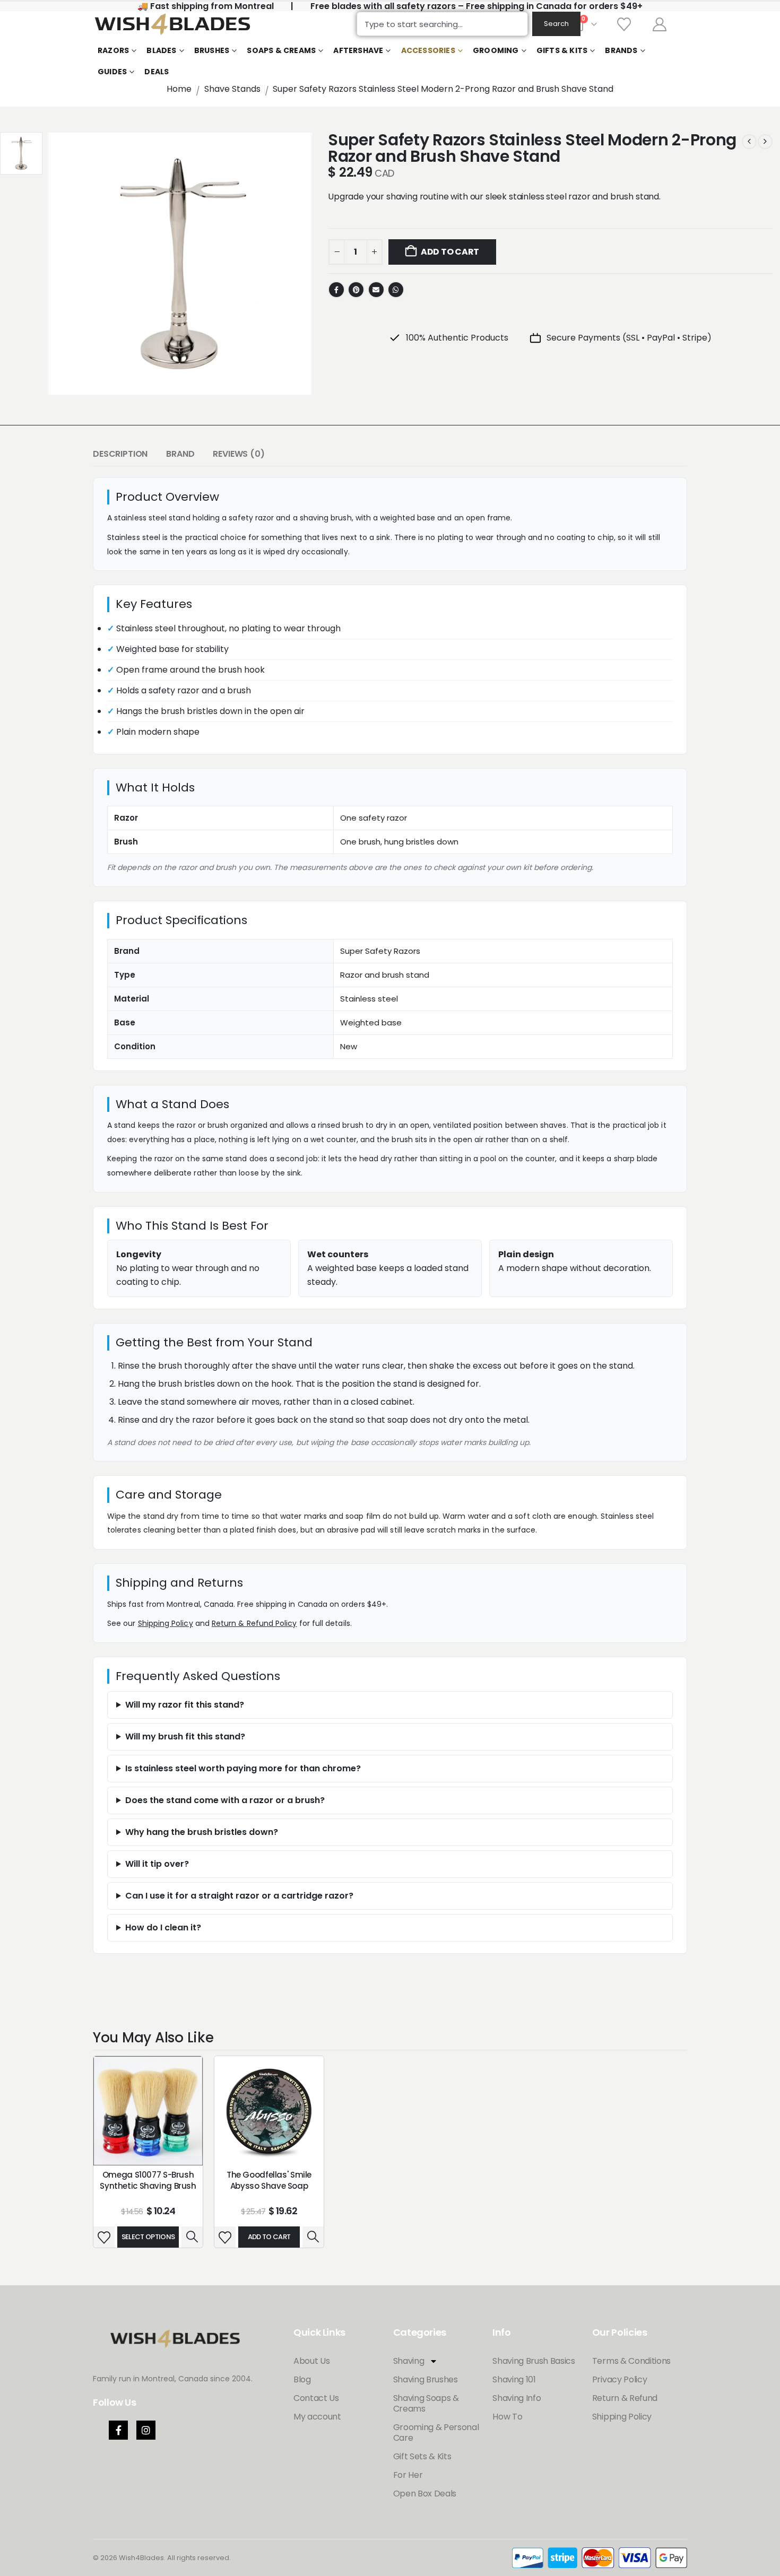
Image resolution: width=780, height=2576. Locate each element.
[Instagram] (146, 2430)
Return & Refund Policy (254, 1623)
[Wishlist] (624, 24)
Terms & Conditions (631, 2361)
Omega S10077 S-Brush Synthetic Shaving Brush (148, 2180)
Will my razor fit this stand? (185, 1705)
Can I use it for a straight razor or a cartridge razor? (239, 1896)
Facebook (336, 290)
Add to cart (450, 252)
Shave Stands (232, 89)
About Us (311, 2361)
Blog (302, 2379)
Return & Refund (625, 2398)
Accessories (428, 50)
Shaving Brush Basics (534, 2361)
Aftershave (358, 50)
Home (179, 89)
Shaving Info (517, 2398)
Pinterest (356, 290)
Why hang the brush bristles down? (202, 1832)
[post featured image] (148, 2111)
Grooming (496, 50)
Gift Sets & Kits (422, 2456)
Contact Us (316, 2398)
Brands (621, 50)
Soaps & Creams (281, 50)
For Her (408, 2475)
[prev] (749, 142)
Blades (161, 50)
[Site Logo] (172, 24)
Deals (157, 72)
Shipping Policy (166, 1623)
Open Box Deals (425, 2494)
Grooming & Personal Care (436, 2433)
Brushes (212, 50)
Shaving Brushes (426, 2379)
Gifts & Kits (562, 50)
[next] (765, 142)
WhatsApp (396, 290)
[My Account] (660, 24)
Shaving (409, 2361)
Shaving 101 (514, 2379)
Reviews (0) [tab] (239, 454)
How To (507, 2417)
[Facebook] (118, 2430)
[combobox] (442, 24)
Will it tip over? (157, 1864)
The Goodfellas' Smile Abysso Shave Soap (269, 2180)
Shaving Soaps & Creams (426, 2403)
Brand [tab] (180, 454)
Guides (112, 72)
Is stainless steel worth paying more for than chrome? (243, 1768)
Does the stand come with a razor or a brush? (225, 1800)
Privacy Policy (620, 2379)
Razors (113, 50)
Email (376, 290)
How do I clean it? (163, 1927)
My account (317, 2417)
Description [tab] (120, 454)
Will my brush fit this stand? (185, 1737)
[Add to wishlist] (104, 2237)
